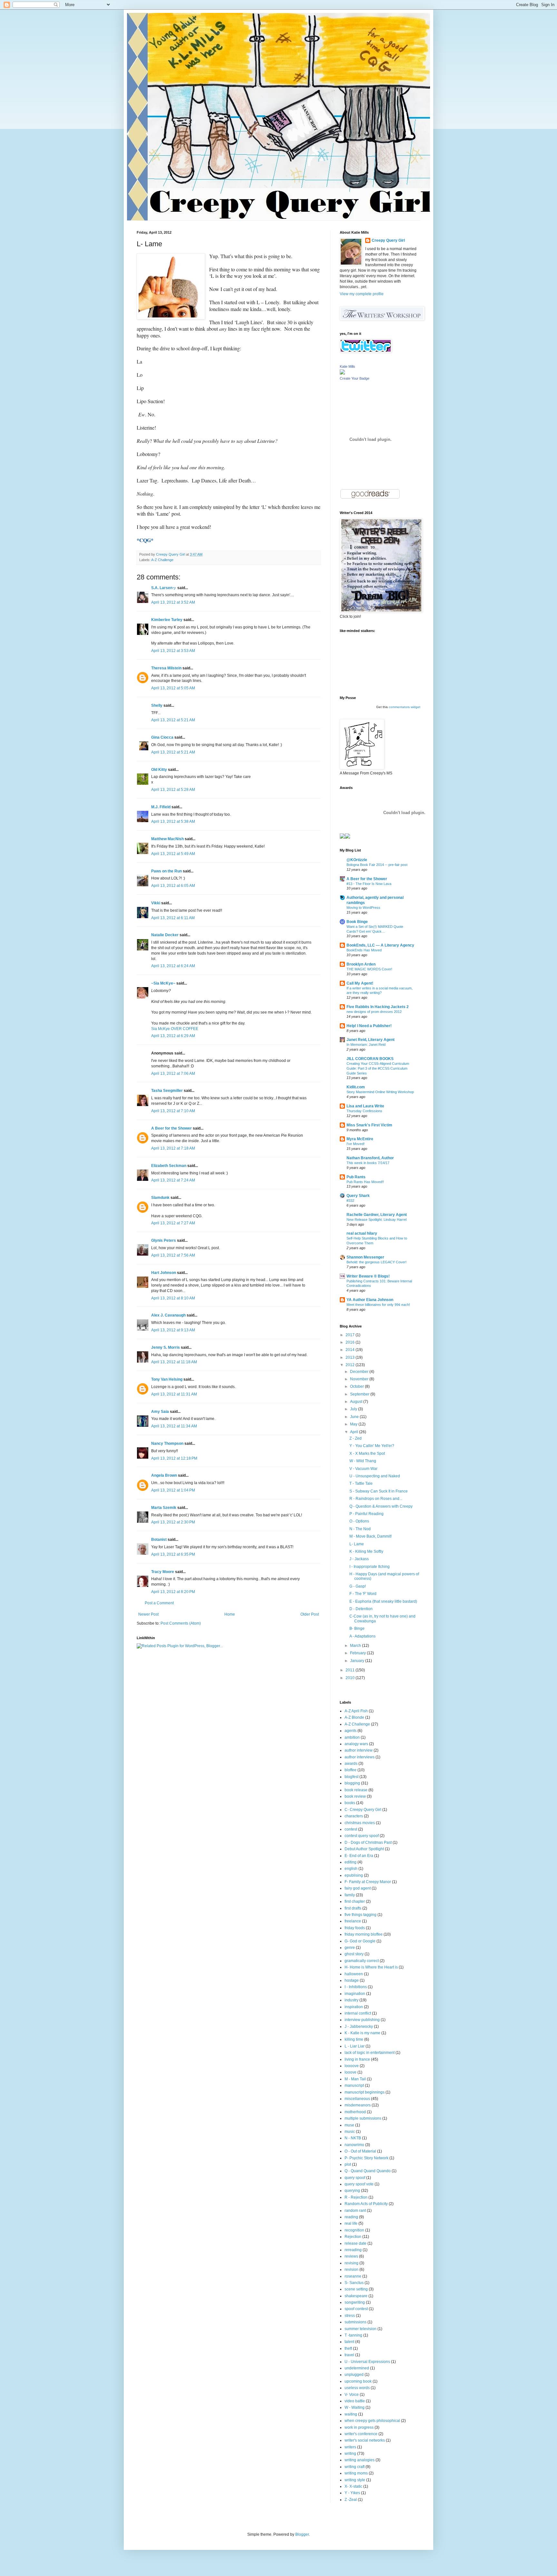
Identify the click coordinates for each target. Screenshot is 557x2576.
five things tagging (361, 1915)
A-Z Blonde (354, 1717)
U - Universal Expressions (367, 2362)
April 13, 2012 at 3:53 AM (173, 651)
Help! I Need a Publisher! (369, 1026)
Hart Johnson (164, 1273)
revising (352, 2263)
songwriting (355, 2302)
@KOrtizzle (357, 860)
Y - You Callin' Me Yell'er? (372, 1446)
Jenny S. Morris (166, 1347)
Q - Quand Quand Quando (368, 2171)
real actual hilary (362, 1233)
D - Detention (361, 1609)
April (355, 1432)
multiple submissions (363, 2118)
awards (351, 1764)
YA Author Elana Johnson (370, 1300)
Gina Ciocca (162, 737)
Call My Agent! (360, 983)
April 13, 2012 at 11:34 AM (174, 1426)
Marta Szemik (164, 1508)
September (360, 1394)
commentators (399, 707)
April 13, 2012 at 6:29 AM (173, 1036)
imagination (355, 1994)
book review (355, 1796)
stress (350, 2316)
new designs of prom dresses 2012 (374, 1012)
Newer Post (148, 1614)
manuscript (354, 2085)
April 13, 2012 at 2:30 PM (173, 1522)
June (355, 1417)
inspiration (354, 2007)
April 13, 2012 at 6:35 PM (173, 1554)
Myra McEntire (360, 1139)
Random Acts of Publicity (366, 2204)
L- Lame (357, 1544)
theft (348, 2348)
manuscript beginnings (365, 2092)
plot (348, 2164)
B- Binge (357, 1628)
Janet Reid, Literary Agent (371, 1040)
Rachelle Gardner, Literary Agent (377, 1215)
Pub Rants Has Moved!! (365, 1182)
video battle (355, 2401)
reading (351, 2217)
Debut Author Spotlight (364, 1849)
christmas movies (360, 1823)
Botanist (159, 1540)
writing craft (355, 2467)
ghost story (354, 1954)
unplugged (354, 2375)
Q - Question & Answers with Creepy (381, 1506)
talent (349, 2342)
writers (350, 2447)
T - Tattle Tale (361, 1483)
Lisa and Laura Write (365, 1106)
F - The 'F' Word (363, 1594)
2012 (351, 1365)
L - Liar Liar (355, 2046)
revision (352, 2270)
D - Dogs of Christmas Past (368, 1842)
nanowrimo (354, 2145)
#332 (350, 1201)
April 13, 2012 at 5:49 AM (173, 854)
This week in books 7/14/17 (368, 1163)
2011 (351, 1670)
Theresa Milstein (166, 668)
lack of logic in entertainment (370, 2053)
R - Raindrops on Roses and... (376, 1499)
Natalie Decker (165, 935)
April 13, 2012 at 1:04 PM (173, 1490)
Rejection (353, 2237)
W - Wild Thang (363, 1461)
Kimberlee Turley (167, 620)
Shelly (157, 705)
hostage (352, 1980)
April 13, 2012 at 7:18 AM (173, 1148)
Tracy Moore (163, 1572)
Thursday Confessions (364, 1111)
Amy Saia (160, 1412)
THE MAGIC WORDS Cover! (369, 969)
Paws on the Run (166, 871)
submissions (356, 2322)
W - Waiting (355, 2407)
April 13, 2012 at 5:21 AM (173, 720)
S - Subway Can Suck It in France (379, 1491)
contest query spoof (362, 1836)
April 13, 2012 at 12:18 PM (174, 1458)
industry (352, 2000)
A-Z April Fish (356, 1711)
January (358, 1661)
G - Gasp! (358, 1586)
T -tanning (353, 2335)
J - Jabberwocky (359, 2027)
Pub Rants (356, 1177)
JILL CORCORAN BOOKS (370, 1059)
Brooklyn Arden (361, 964)
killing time (354, 2039)
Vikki (156, 903)
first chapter (355, 1901)
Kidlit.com (356, 1087)
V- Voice (352, 2395)
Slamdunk (160, 1198)
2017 (351, 1335)
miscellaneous (357, 2099)
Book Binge (357, 922)
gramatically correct (362, 1961)
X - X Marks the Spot (367, 1453)
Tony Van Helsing (167, 1379)
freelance (353, 1921)
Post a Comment (159, 1603)
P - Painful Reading (366, 1514)
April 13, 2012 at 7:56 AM (173, 1255)
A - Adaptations (362, 1636)
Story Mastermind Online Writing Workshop (380, 1092)
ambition (352, 1737)
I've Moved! (356, 1144)
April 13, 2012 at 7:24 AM (173, 1180)
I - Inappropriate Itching (370, 1567)
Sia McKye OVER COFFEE (175, 1029)
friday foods (355, 1928)
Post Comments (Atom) (181, 1623)
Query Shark (358, 1196)
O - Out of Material (360, 2151)
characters (354, 1816)
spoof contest (356, 2309)
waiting (351, 2414)
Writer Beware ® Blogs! (368, 1276)
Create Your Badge (355, 378)
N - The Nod (360, 1529)
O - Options (359, 1521)
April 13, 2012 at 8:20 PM (173, 1592)
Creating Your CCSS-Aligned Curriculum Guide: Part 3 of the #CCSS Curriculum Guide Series (378, 1068)
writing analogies (360, 2460)
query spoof (355, 2178)
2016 (351, 1342)
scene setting (356, 2289)
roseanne (353, 2276)
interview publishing (362, 2020)
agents (351, 1731)
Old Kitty (159, 770)
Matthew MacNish (167, 839)
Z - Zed (356, 1438)
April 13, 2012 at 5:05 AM (173, 688)
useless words (357, 2388)
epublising (354, 1875)
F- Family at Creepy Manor (368, 1882)
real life (351, 2223)
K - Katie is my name (362, 2033)
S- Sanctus (354, 2283)
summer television (361, 2329)
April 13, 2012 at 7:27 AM (173, 1223)
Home (230, 1614)
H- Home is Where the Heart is (371, 1967)
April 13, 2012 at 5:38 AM (173, 821)
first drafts (353, 1908)
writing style (355, 2480)
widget (415, 707)
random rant (355, 2211)
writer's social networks (365, 2440)
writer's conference (361, 2434)
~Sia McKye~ (163, 983)
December (360, 1372)
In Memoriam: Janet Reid (366, 1045)
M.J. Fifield (161, 807)
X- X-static (353, 2486)
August (357, 1402)
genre (350, 1948)
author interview (359, 1750)
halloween (354, 1974)
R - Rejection (356, 2197)
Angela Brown (164, 1475)
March (356, 1646)
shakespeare (356, 2296)
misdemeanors (358, 2105)
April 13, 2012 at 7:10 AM (173, 1111)
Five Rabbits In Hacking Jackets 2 (378, 1007)
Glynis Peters (164, 1240)
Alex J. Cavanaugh (168, 1315)
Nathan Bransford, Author (370, 1158)
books (350, 1803)
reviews (351, 2256)
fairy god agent (358, 1888)
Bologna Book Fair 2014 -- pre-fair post (377, 865)
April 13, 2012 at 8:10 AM (173, 1298)
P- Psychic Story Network (366, 2158)
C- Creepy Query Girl (363, 1810)
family (350, 1895)
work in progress (359, 2427)
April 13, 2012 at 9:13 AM (173, 1330)
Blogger (302, 2534)
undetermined (357, 2368)
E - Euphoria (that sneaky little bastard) (383, 1601)
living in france (357, 2059)
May (354, 1424)
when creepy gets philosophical (372, 2421)
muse (349, 2125)
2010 (351, 1678)
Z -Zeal (351, 2500)
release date (356, 2243)
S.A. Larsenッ (164, 588)
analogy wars (356, 1744)
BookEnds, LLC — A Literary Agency (380, 945)
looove (351, 2072)
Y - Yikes (352, 2493)
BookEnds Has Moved (364, 950)
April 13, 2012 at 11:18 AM (174, 1362)
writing (350, 2454)
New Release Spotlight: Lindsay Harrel (376, 1220)
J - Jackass (359, 1559)
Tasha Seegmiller (167, 1091)
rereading (353, 2250)
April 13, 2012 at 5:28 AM (173, 790)
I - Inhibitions (356, 1987)
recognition (354, 2230)
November (360, 1379)
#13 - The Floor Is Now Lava (369, 884)
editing (351, 1862)
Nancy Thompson (167, 1444)
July (354, 1409)
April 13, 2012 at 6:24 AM (173, 966)
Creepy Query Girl (388, 240)
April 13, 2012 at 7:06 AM (173, 1074)
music (350, 2132)
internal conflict (358, 2013)
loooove (352, 2066)
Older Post (310, 1614)
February (358, 1653)
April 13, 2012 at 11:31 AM (174, 1394)
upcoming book (358, 2381)
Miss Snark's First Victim (369, 1125)
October (357, 1386)
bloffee (351, 1770)
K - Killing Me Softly (366, 1551)
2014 (351, 1350)
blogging (352, 1783)
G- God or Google (360, 1941)
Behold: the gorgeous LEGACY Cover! (376, 1262)
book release (356, 1790)
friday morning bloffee (364, 1934)
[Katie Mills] (342, 373)
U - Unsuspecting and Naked (375, 1476)
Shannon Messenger (365, 1257)
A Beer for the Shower (171, 1128)
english (351, 1869)
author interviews (360, 1757)
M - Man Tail (355, 2079)
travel (349, 2355)
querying (352, 2191)
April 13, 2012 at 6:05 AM (173, 886)
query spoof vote (359, 2184)
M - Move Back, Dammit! (371, 1536)
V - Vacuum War (363, 1469)
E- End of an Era (359, 1856)
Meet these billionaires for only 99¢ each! (378, 1305)
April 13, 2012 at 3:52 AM (173, 602)
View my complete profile (362, 294)
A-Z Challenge (162, 560)
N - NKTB (353, 2138)
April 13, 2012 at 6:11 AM (173, 918)
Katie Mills (347, 366)
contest (351, 1829)
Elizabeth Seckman (169, 1166)
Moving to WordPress (363, 908)
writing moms (356, 2473)
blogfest (352, 1777)
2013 (351, 1357)
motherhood (355, 2112)
